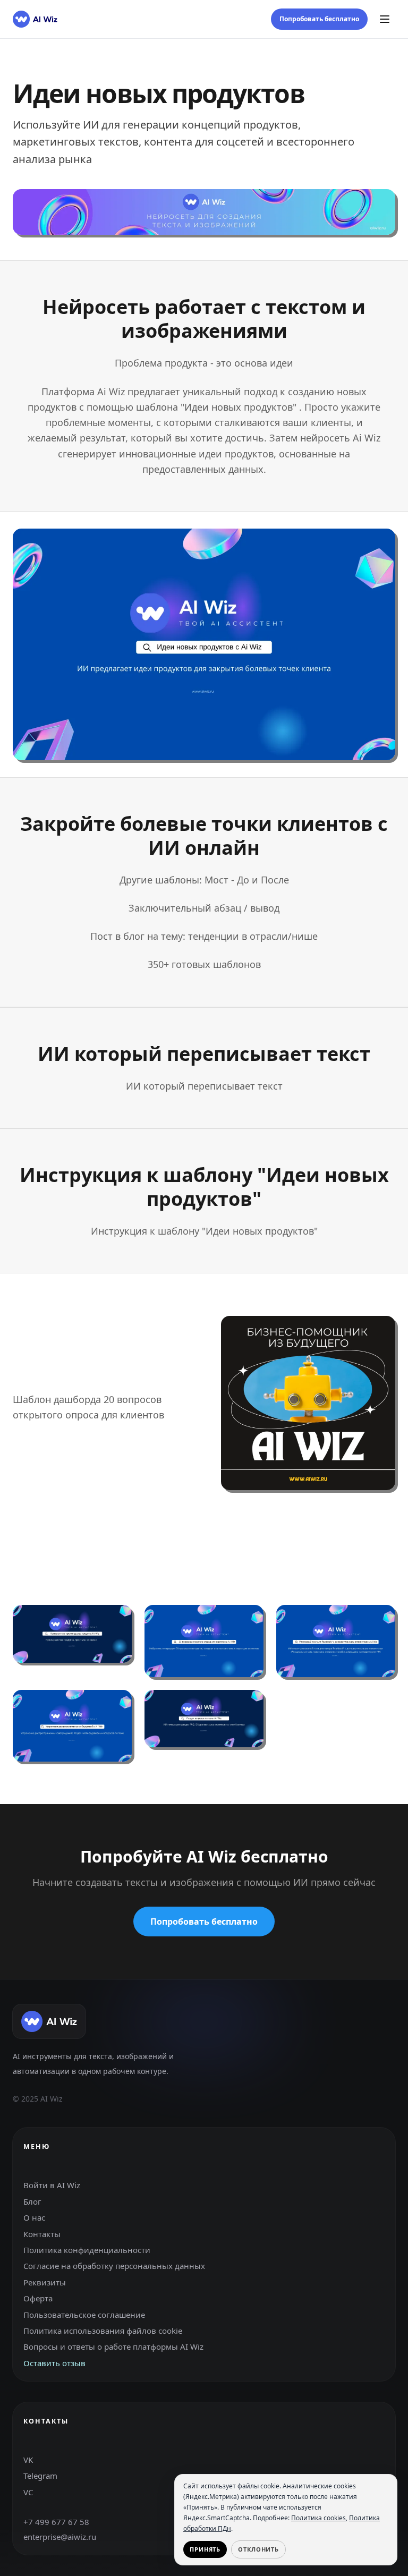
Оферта (38, 2298)
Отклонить (258, 2549)
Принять (205, 2549)
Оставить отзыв (54, 2363)
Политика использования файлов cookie (103, 2331)
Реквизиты (45, 2282)
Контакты (42, 2234)
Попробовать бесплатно (319, 19)
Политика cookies (318, 2518)
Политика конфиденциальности (87, 2250)
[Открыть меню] (385, 19)
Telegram (40, 2476)
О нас (34, 2217)
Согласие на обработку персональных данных (114, 2266)
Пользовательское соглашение (84, 2315)
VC (28, 2492)
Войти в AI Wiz (52, 2185)
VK (28, 2460)
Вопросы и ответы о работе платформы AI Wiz (113, 2347)
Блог (32, 2201)
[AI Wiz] (35, 19)
